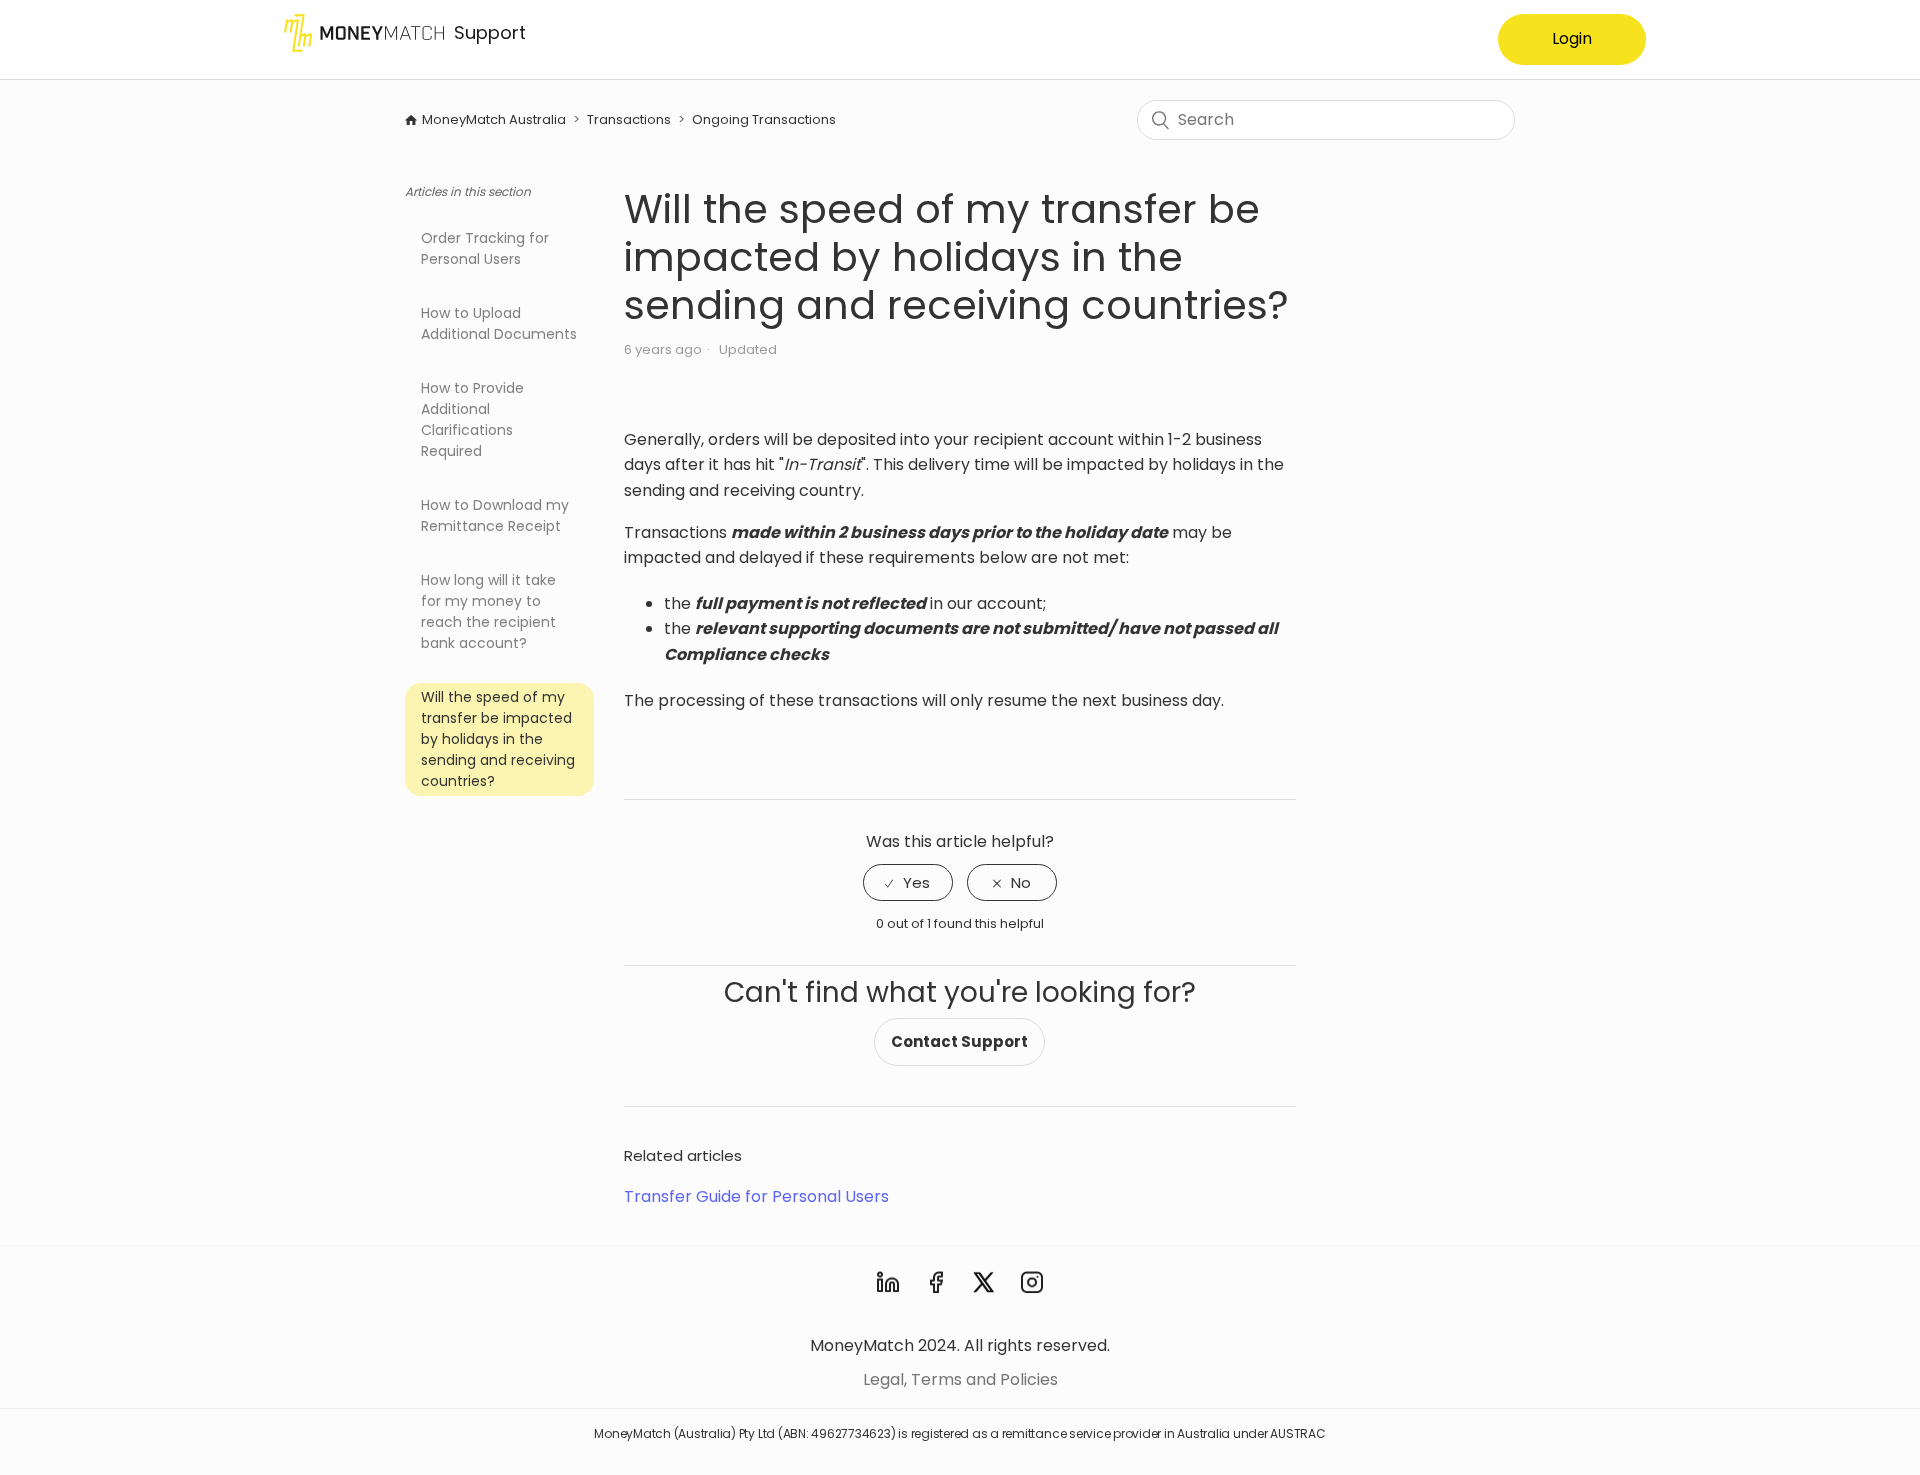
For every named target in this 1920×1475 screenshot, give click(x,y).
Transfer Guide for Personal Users (756, 1196)
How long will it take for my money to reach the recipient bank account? (488, 611)
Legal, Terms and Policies (960, 1379)
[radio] (908, 882)
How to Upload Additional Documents (499, 323)
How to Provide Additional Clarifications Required (472, 419)
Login (1572, 38)
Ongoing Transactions (764, 119)
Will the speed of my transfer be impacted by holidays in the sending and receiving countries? (498, 739)
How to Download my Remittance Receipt (495, 515)
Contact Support (959, 1041)
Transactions (629, 119)
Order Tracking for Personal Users (485, 248)
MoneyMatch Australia (495, 119)
